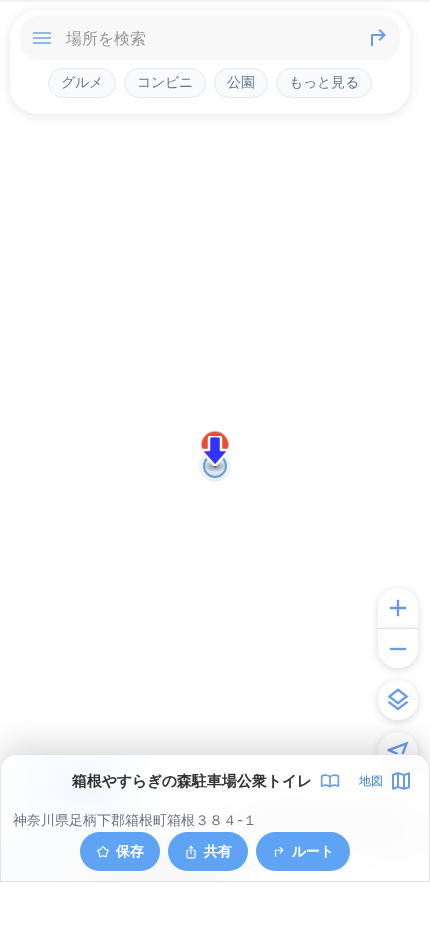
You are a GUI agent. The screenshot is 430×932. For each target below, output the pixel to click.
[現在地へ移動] (398, 752)
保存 (130, 850)
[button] (215, 451)
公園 (241, 82)
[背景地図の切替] (398, 700)
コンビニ (165, 82)
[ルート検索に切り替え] (378, 38)
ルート (313, 850)
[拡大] (398, 608)
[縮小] (398, 648)
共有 (218, 850)
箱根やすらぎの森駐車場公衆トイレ (192, 781)
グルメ (82, 82)
